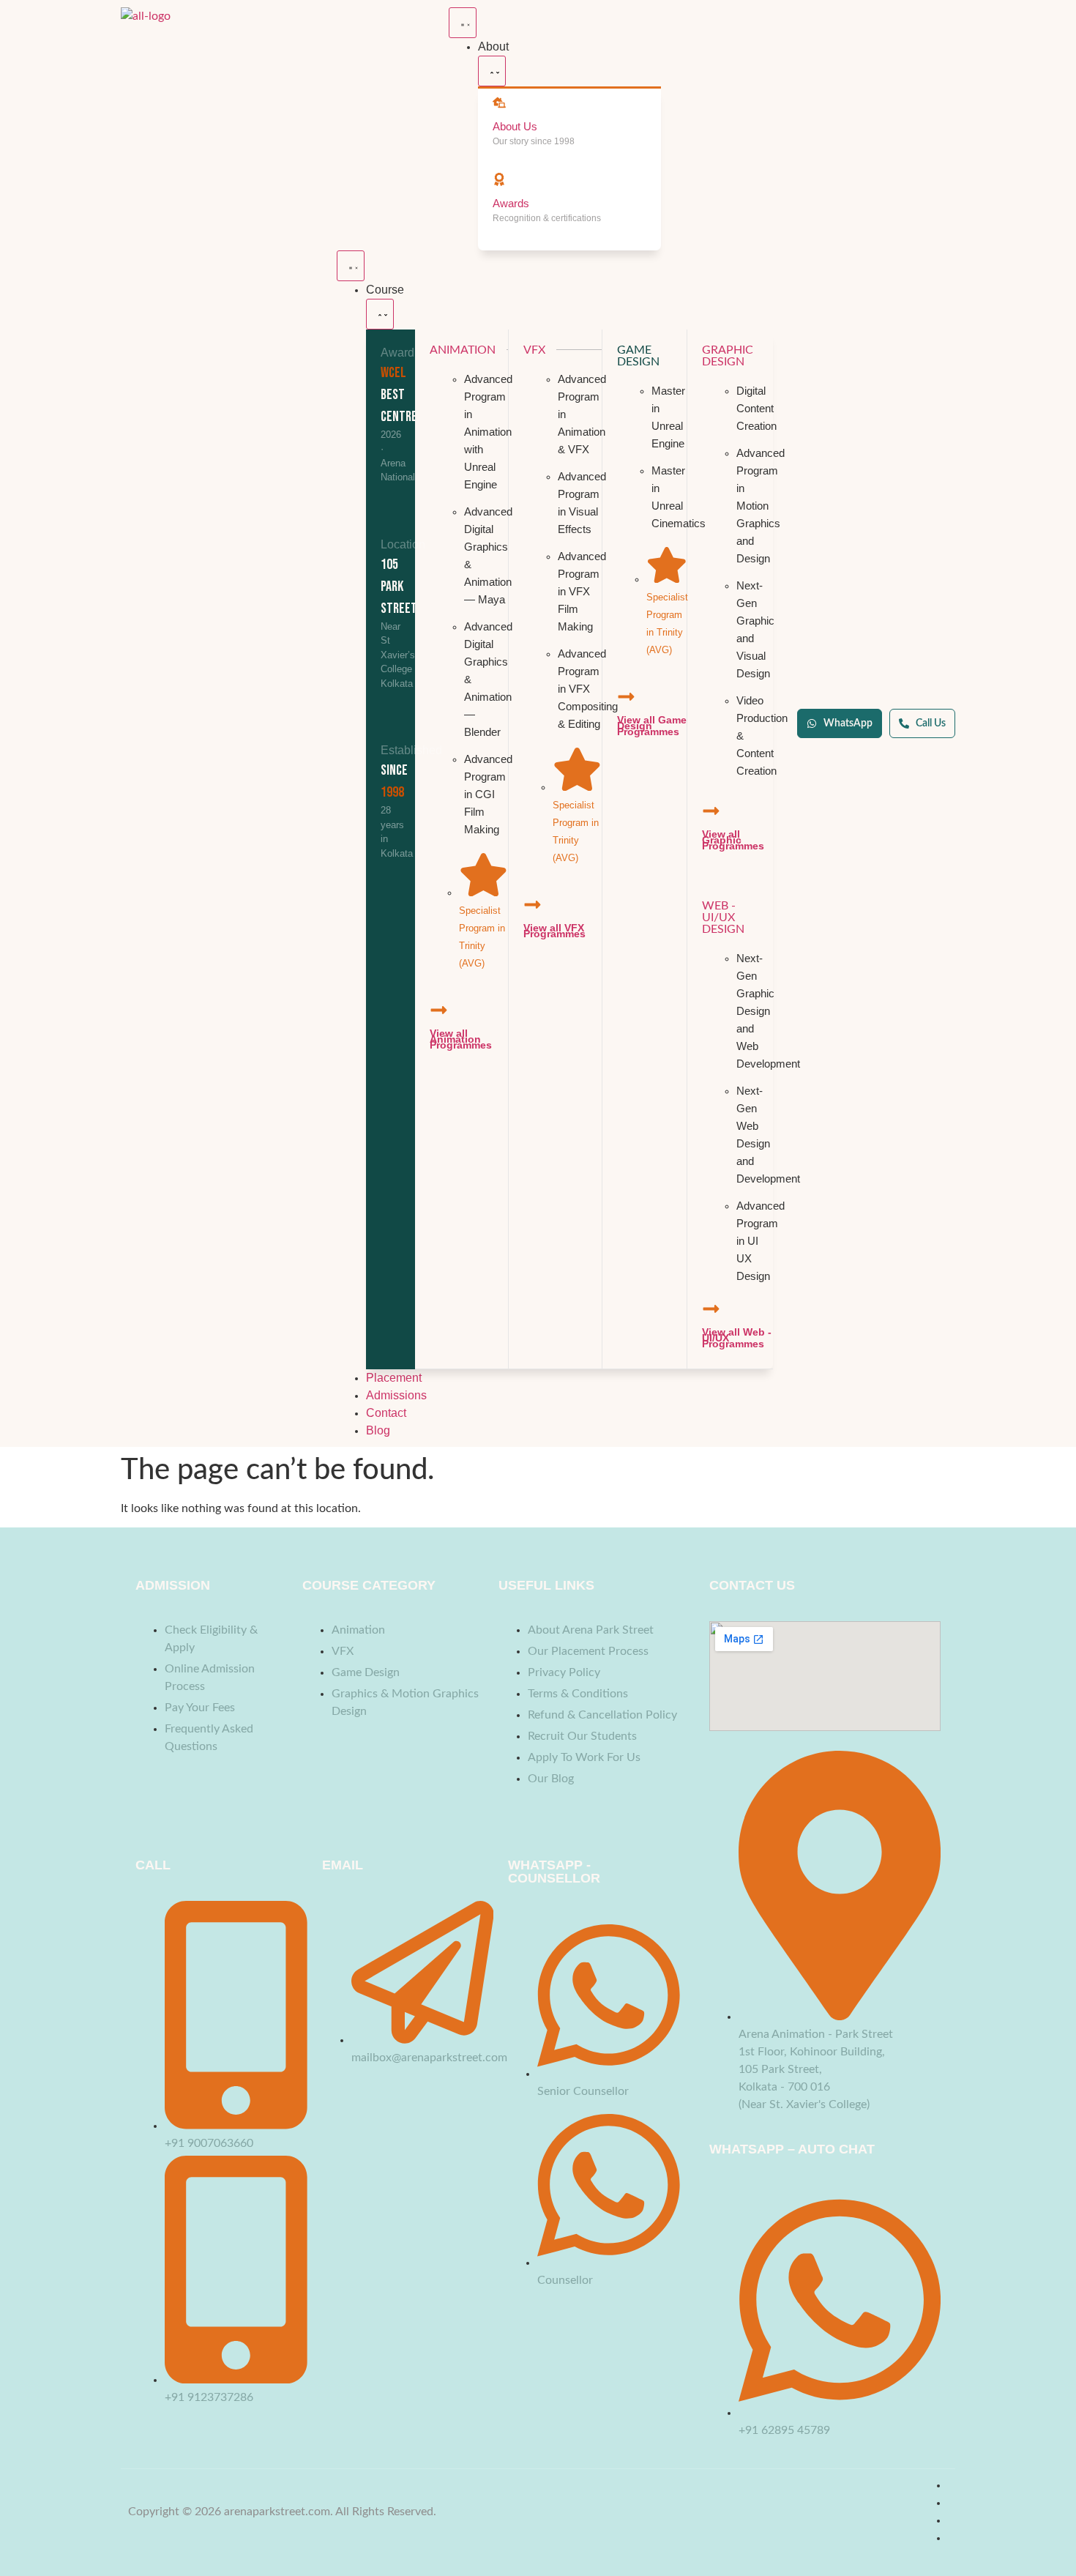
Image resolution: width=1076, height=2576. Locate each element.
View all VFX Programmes (554, 931)
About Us (515, 126)
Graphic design (728, 356)
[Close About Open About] (492, 71)
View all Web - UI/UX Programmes (737, 1338)
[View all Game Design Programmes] (626, 697)
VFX (534, 350)
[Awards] (499, 179)
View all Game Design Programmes (652, 726)
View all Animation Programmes (461, 1039)
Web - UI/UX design (723, 917)
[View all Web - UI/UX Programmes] (711, 1309)
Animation (463, 350)
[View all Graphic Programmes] (711, 811)
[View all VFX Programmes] (533, 905)
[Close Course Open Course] (380, 314)
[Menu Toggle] (463, 23)
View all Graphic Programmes (733, 840)
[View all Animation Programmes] (439, 1010)
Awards (511, 203)
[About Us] (499, 103)
